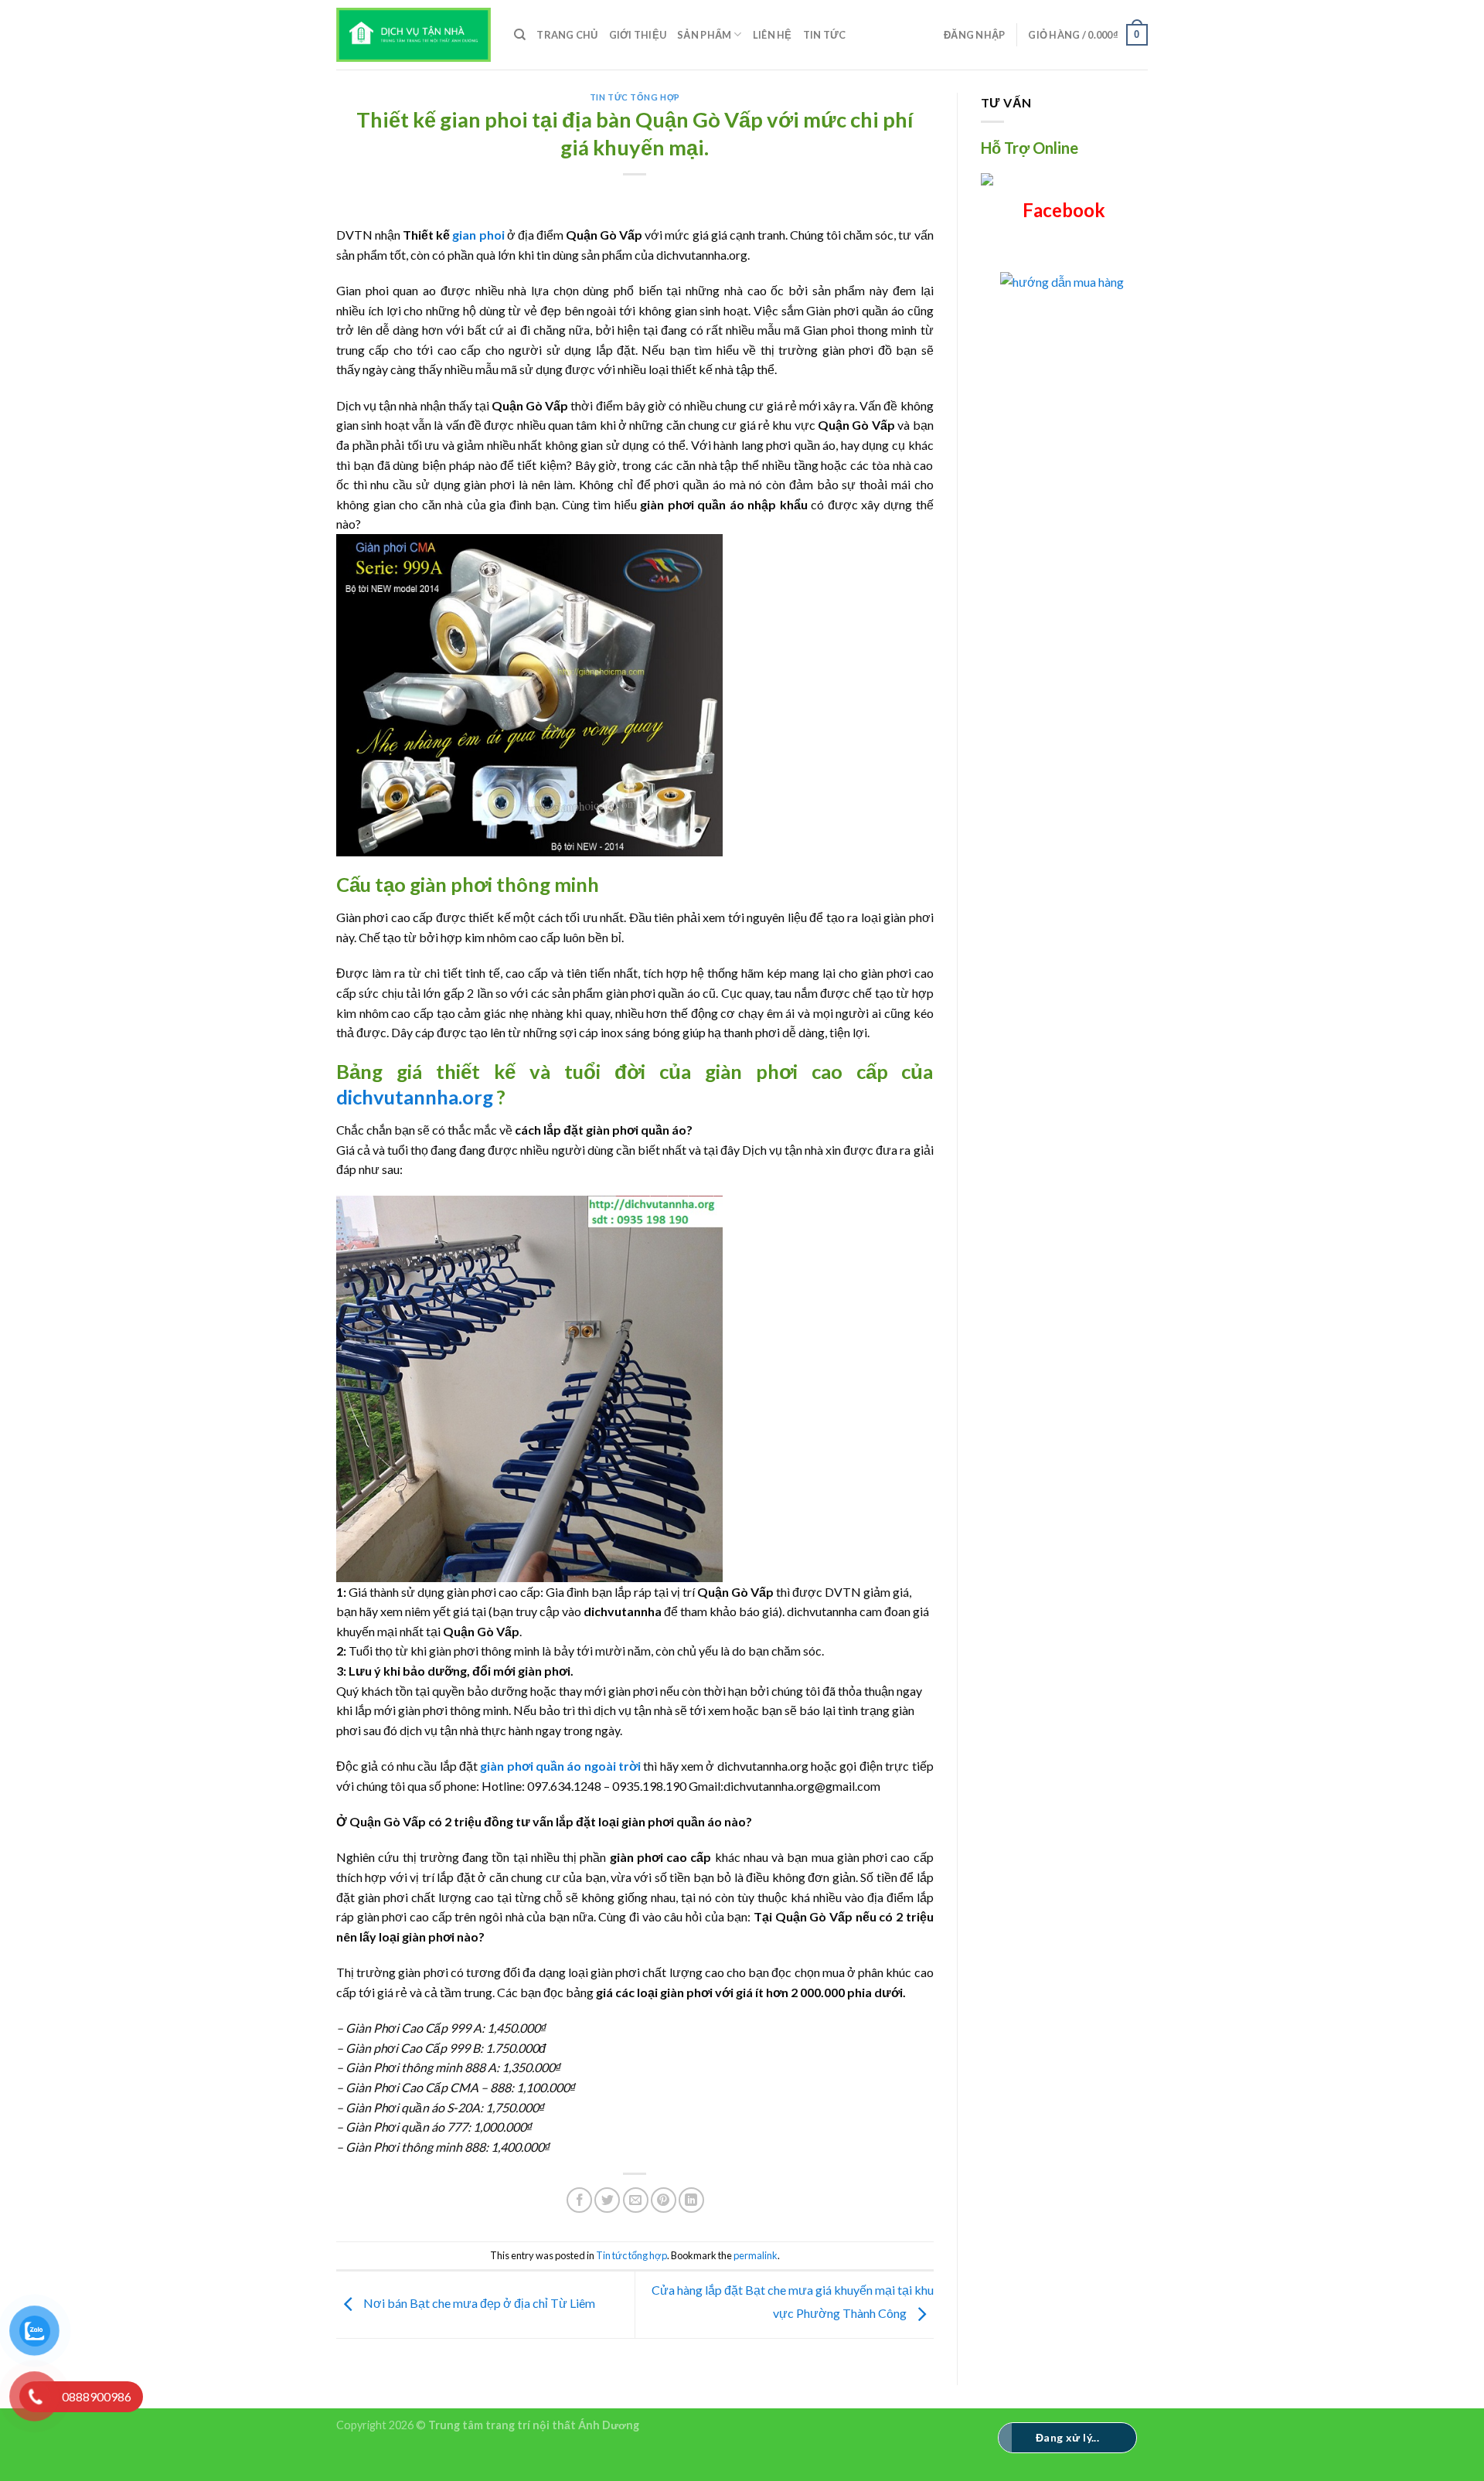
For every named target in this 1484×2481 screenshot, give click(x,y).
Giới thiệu (638, 35)
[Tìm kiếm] (520, 35)
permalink (756, 2255)
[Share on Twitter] (607, 2200)
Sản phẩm (704, 35)
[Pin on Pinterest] (664, 2200)
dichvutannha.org (415, 1097)
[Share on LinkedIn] (691, 2200)
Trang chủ (567, 35)
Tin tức (825, 35)
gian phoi (478, 235)
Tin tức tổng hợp (635, 97)
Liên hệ (773, 35)
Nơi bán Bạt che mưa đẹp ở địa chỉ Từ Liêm (478, 2303)
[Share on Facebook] (579, 2200)
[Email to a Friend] (636, 2200)
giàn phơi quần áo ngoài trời (560, 1766)
